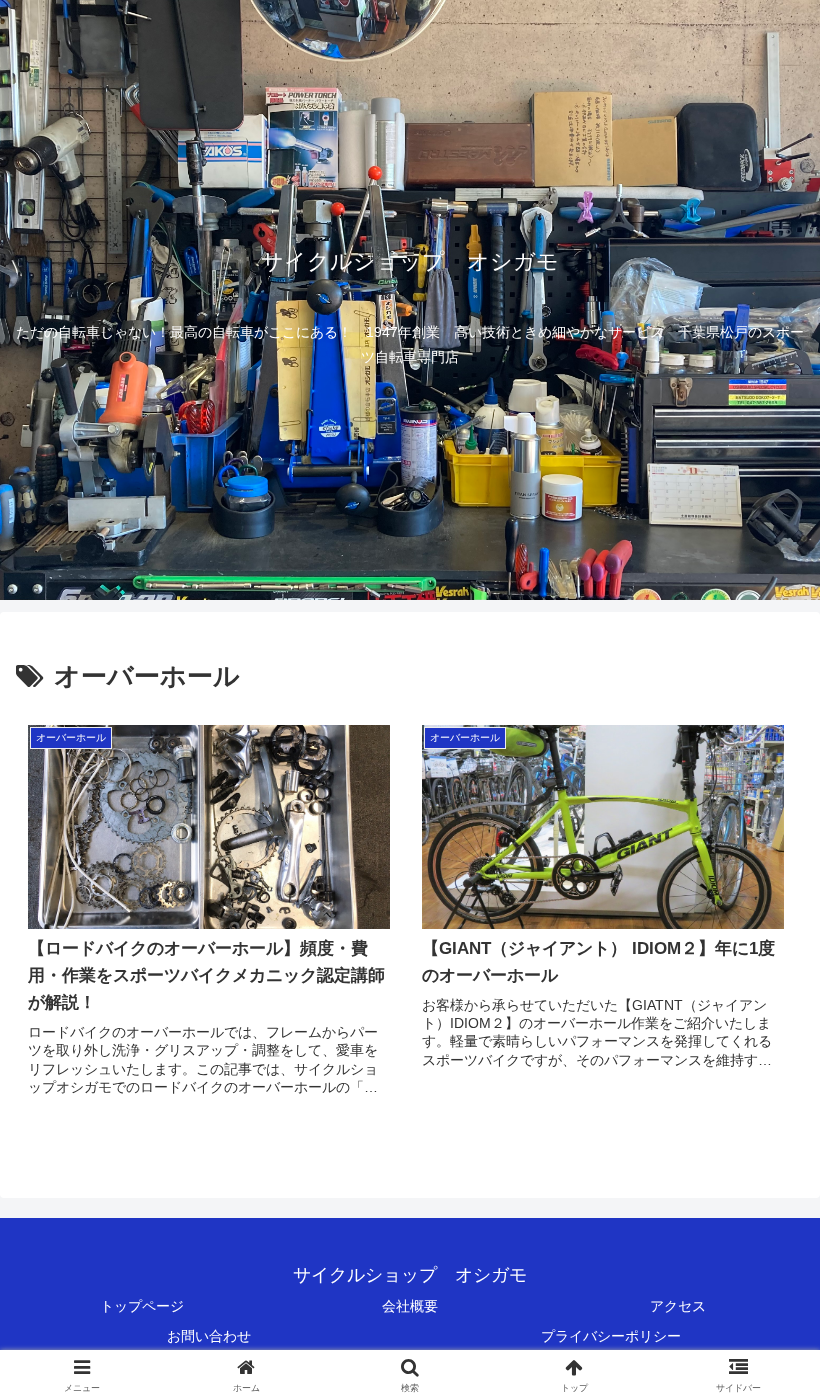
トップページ (142, 1306)
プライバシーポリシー (611, 1336)
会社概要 (410, 1306)
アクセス (678, 1306)
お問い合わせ (209, 1336)
